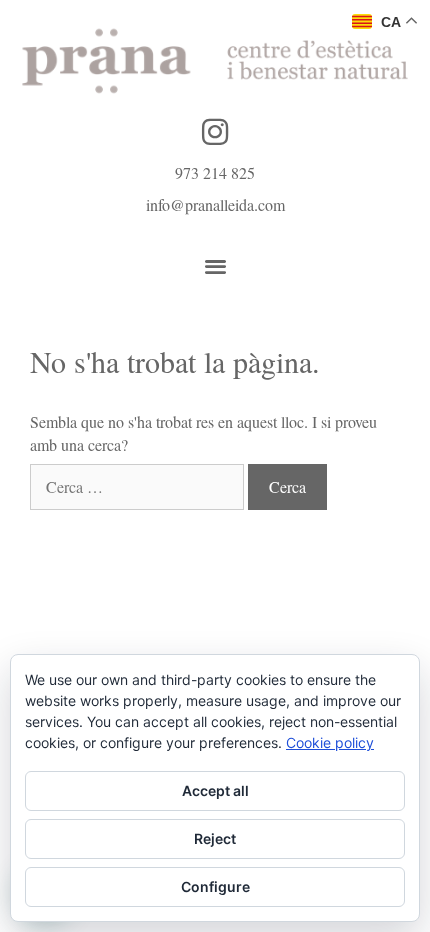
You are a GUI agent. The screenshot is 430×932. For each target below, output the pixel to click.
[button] (215, 266)
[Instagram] (215, 132)
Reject (215, 838)
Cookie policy (330, 742)
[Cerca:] (139, 486)
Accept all (215, 790)
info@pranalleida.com (215, 204)
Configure (215, 886)
